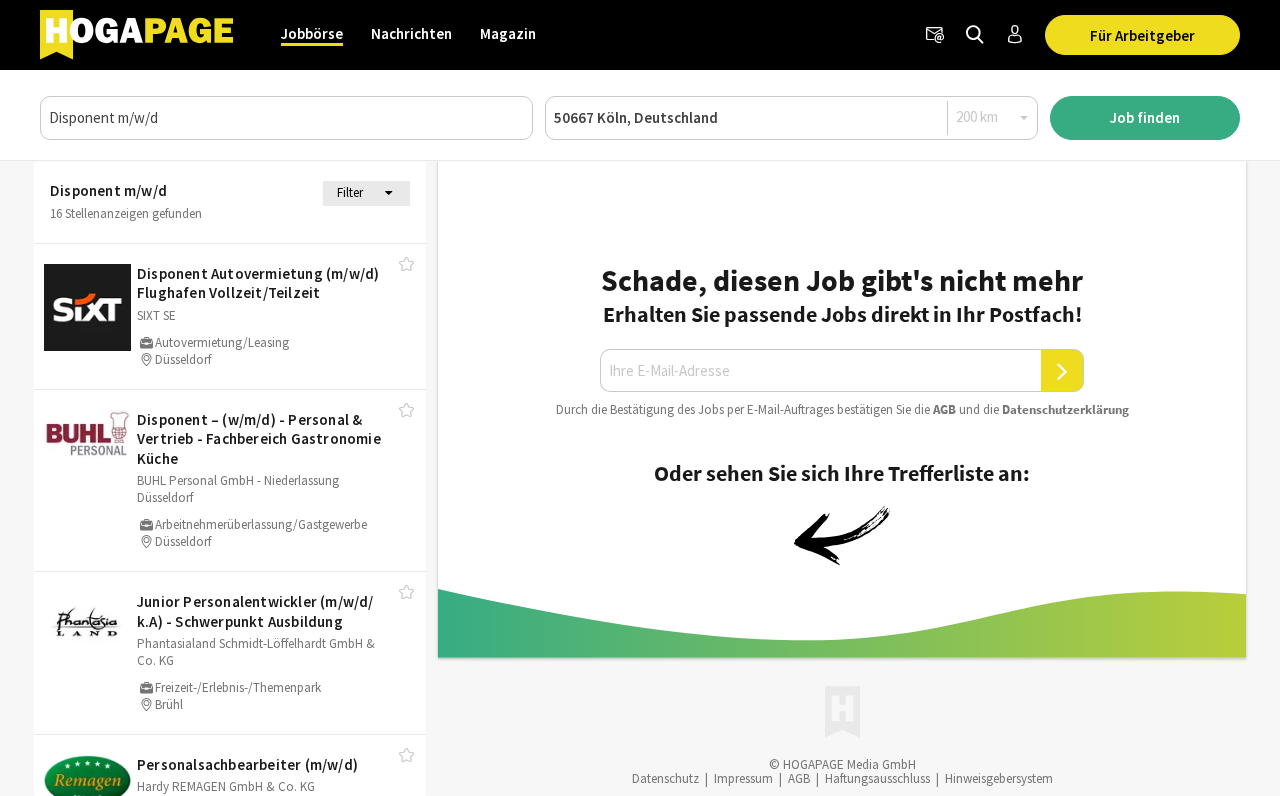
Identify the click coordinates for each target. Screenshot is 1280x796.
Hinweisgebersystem (999, 778)
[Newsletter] (935, 35)
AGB (944, 409)
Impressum (743, 778)
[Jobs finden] (975, 35)
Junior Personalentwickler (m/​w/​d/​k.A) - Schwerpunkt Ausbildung (255, 611)
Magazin (508, 33)
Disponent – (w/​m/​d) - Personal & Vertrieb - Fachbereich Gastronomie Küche (259, 439)
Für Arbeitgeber (1142, 35)
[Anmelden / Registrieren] (1015, 35)
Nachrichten (411, 33)
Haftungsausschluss (877, 778)
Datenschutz (665, 778)
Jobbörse (312, 33)
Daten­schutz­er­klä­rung (1065, 409)
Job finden (1145, 117)
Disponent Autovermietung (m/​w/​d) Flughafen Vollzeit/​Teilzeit (258, 283)
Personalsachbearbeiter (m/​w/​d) (247, 764)
